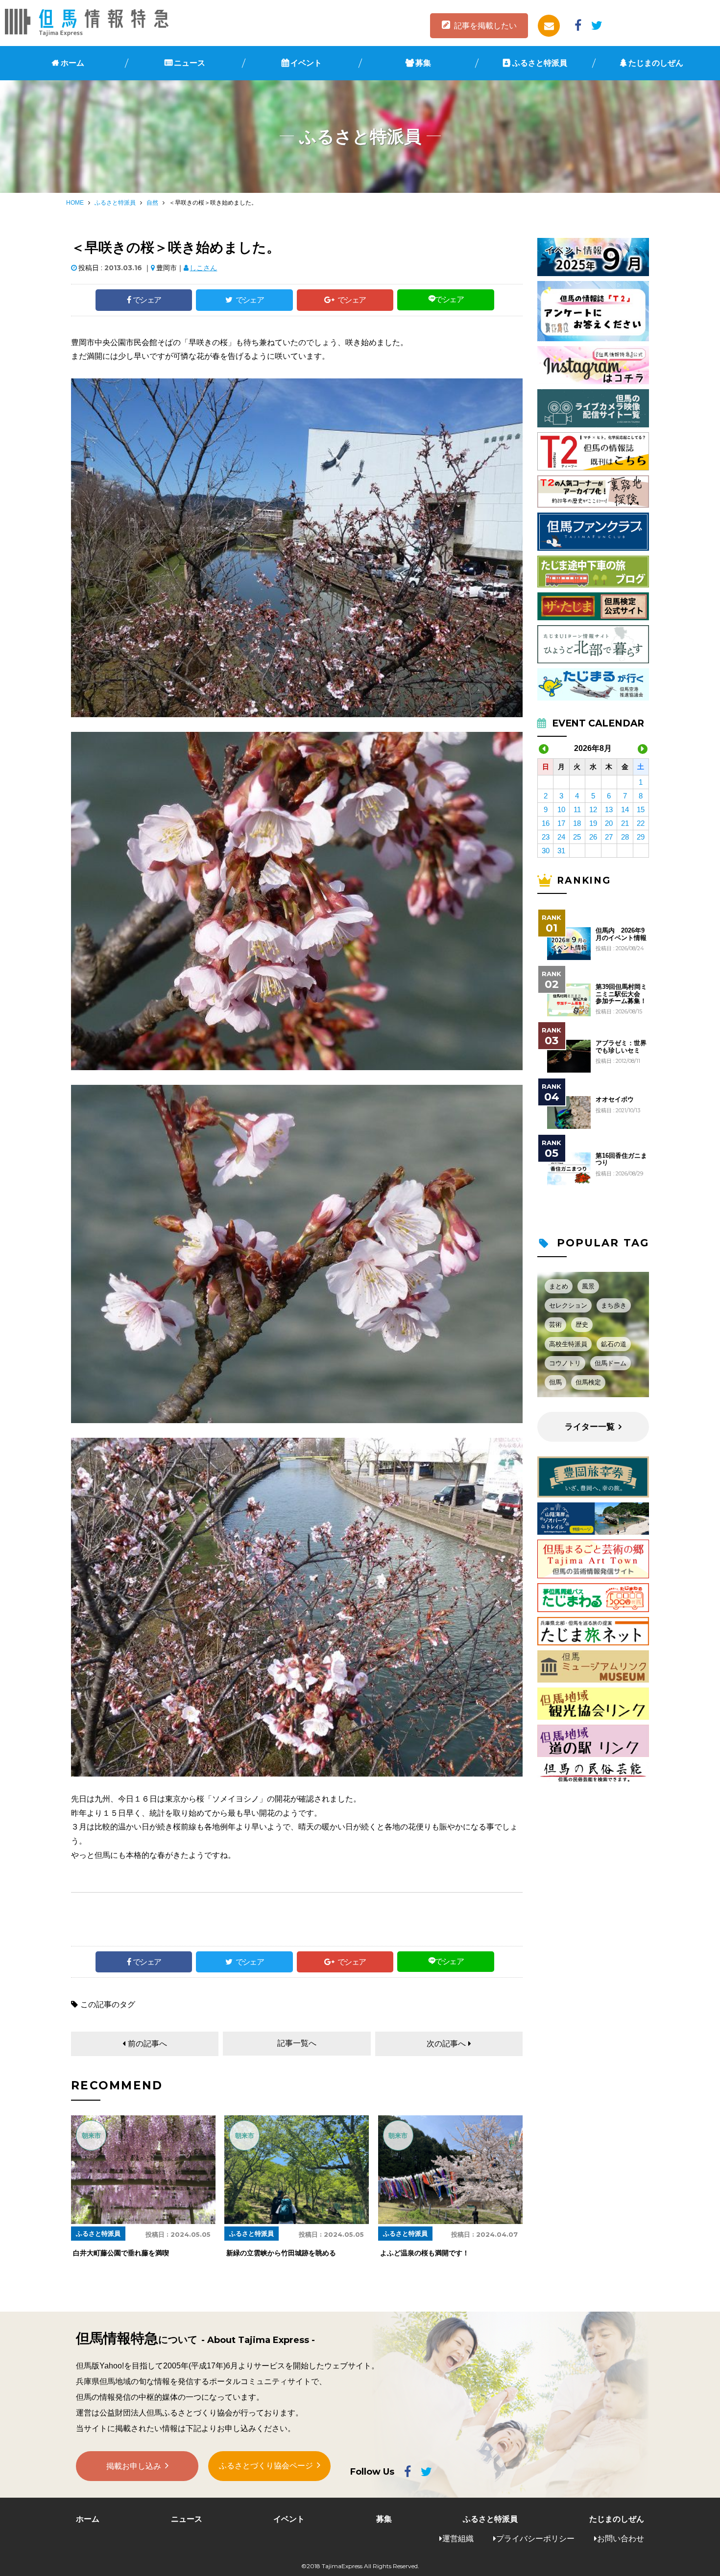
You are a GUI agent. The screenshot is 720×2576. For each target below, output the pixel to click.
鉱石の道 (614, 1344)
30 (546, 851)
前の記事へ (147, 2044)
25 (577, 837)
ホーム (72, 63)
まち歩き (614, 1305)
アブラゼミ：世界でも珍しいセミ (621, 1047)
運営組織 (458, 2539)
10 (561, 809)
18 (577, 823)
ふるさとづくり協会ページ (266, 2466)
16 (546, 823)
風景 (588, 1286)
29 (641, 837)
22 (641, 823)
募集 (423, 63)
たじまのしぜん (656, 63)
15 (641, 809)
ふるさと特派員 (540, 63)
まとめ (559, 1286)
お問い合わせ (621, 2539)
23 (546, 837)
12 (593, 809)
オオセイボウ (615, 1100)
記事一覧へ (297, 2043)
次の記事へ (446, 2044)
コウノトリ (565, 1363)
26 (593, 837)
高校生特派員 (568, 1344)
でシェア (147, 300)
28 (625, 837)
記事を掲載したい (485, 26)
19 (593, 823)
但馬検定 (588, 1382)
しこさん (203, 268)
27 (609, 837)
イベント (306, 63)
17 (561, 823)
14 (625, 809)
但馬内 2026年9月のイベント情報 (621, 934)
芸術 (555, 1324)
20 (609, 823)
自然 (152, 203)
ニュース (190, 63)
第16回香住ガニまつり (621, 1159)
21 (625, 823)
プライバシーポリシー (535, 2539)
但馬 (555, 1382)
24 (561, 837)
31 (561, 851)
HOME (75, 203)
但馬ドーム (611, 1363)
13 (609, 809)
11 (577, 809)
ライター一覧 (590, 1427)
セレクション (568, 1305)
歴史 (582, 1324)
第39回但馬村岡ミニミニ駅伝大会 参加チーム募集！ (621, 994)
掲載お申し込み (134, 2466)
